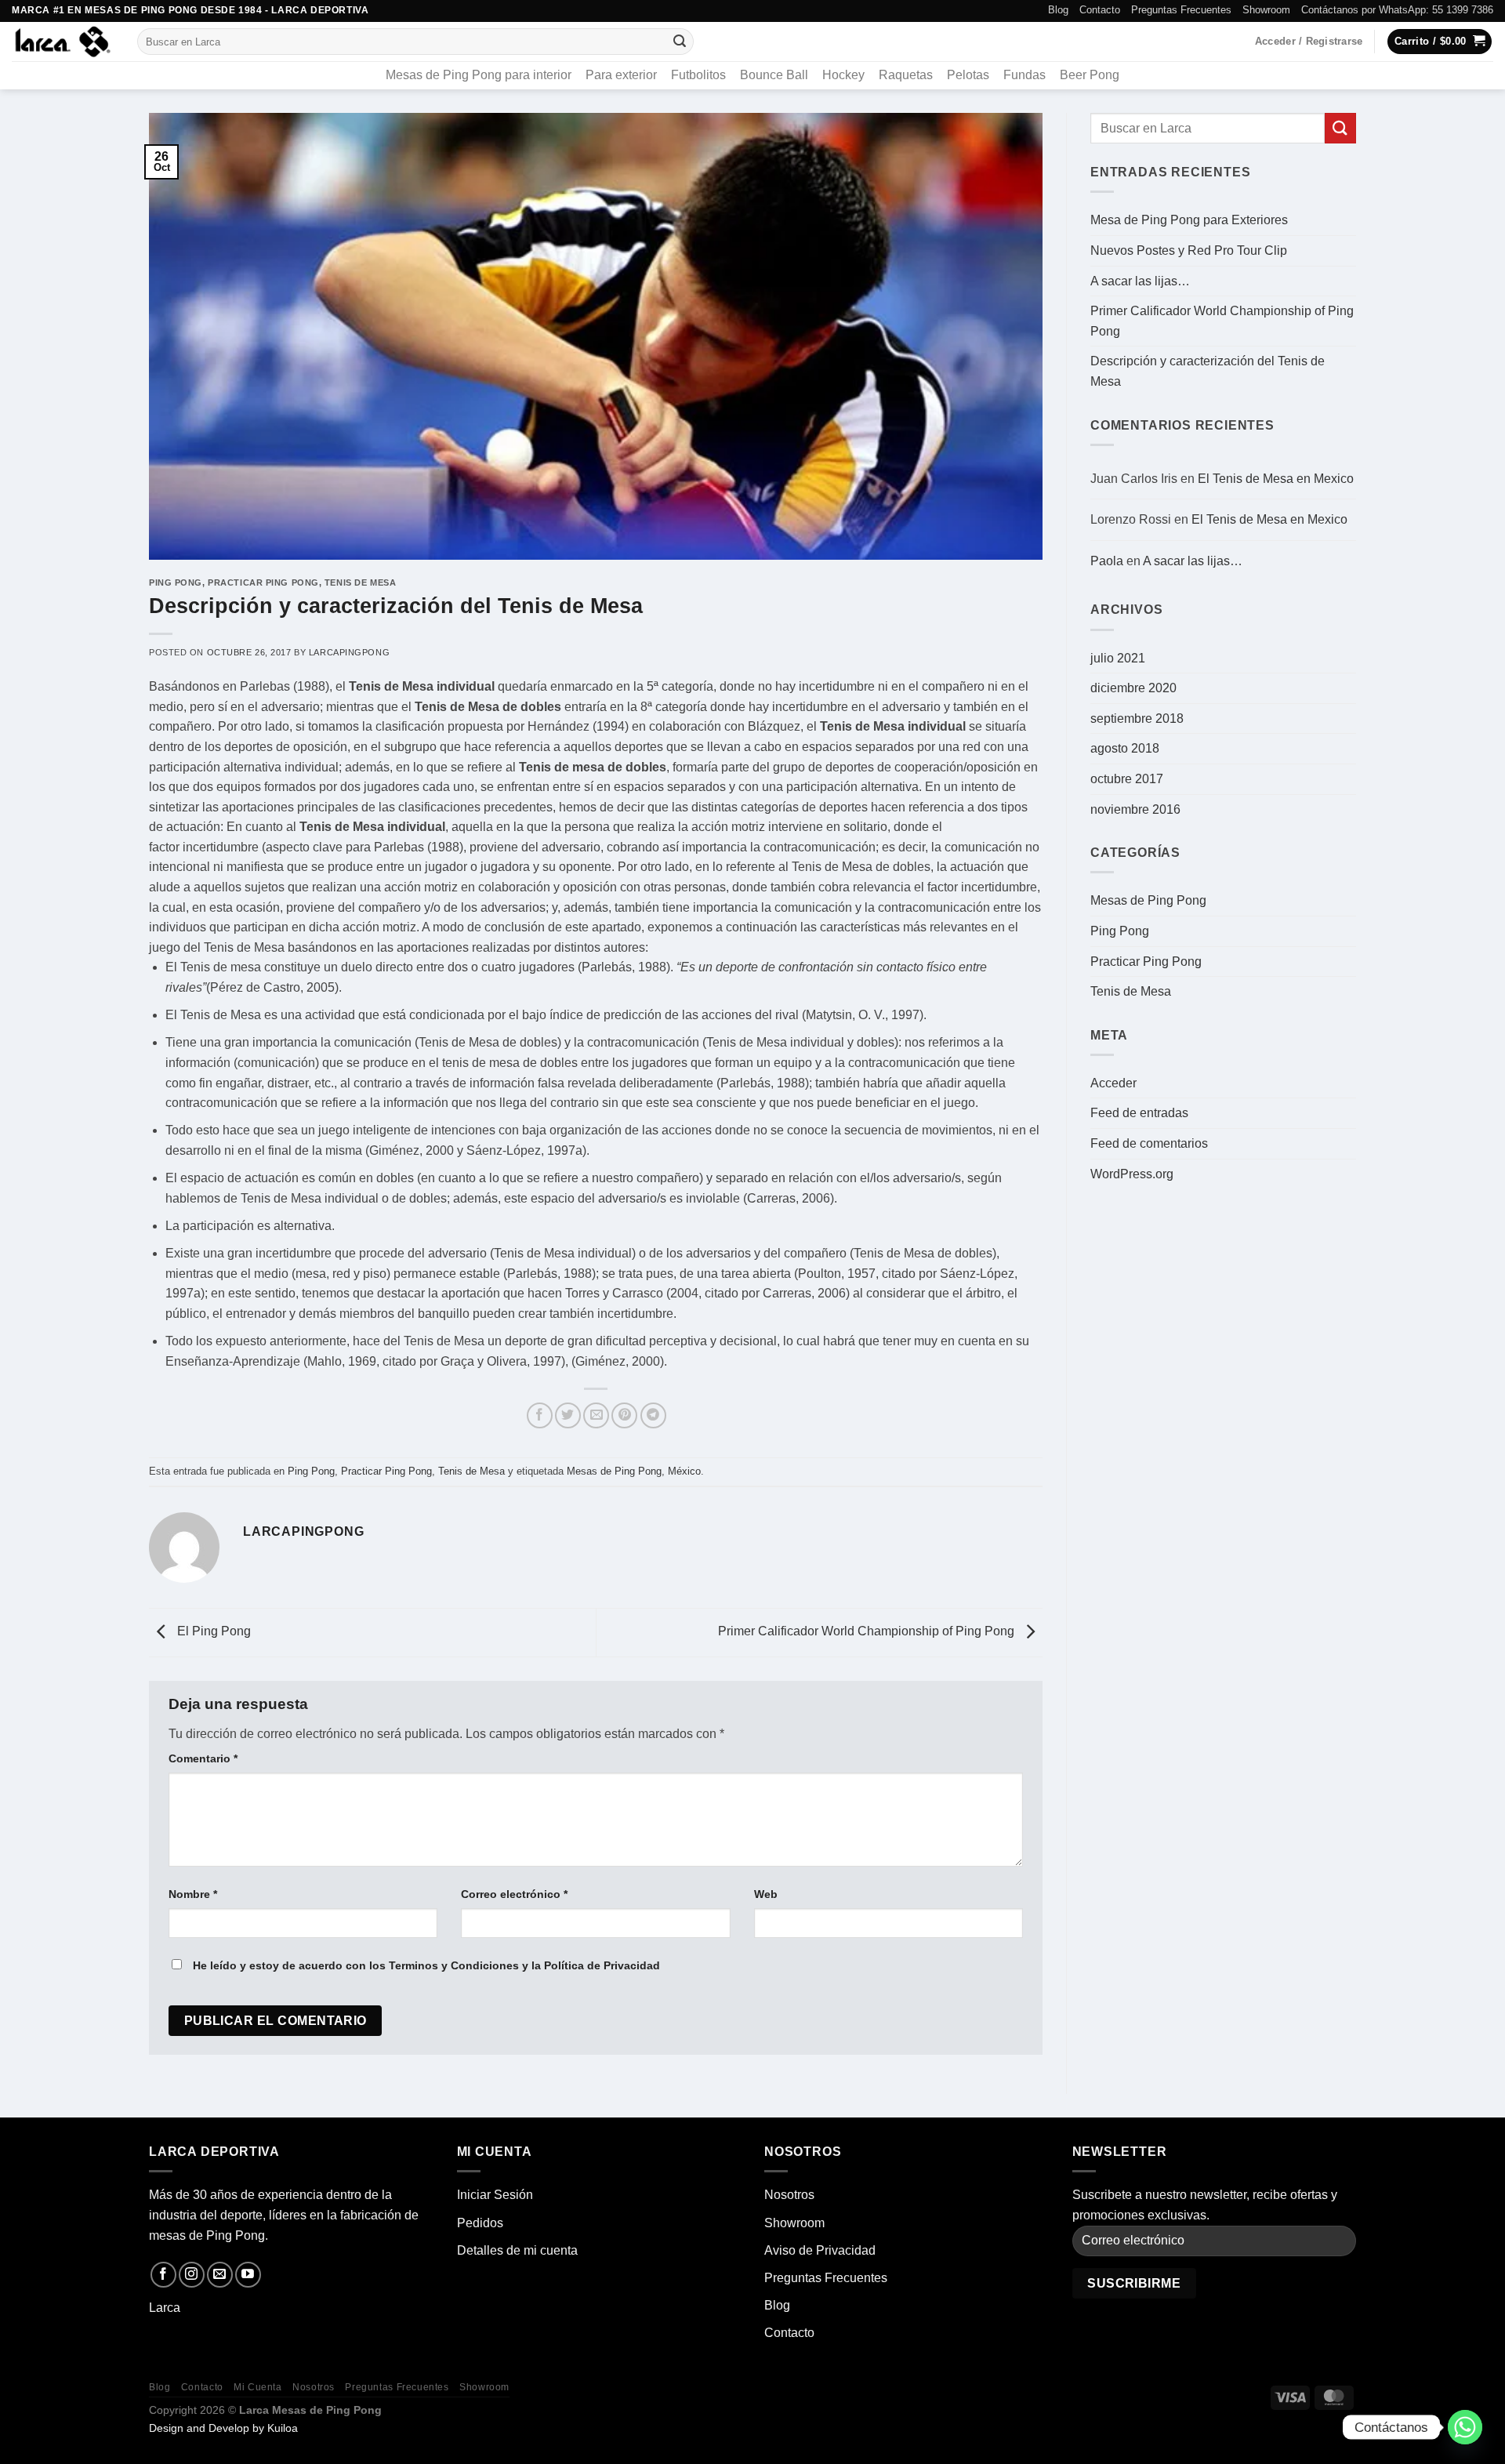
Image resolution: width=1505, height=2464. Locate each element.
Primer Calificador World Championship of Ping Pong (868, 1631)
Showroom (1266, 10)
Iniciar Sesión (495, 2195)
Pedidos (480, 2223)
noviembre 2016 (1135, 809)
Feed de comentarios (1149, 1143)
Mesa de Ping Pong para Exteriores (1189, 220)
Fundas (1024, 75)
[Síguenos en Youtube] (248, 2275)
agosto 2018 (1125, 748)
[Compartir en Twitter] (568, 1415)
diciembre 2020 (1133, 688)
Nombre (193, 1894)
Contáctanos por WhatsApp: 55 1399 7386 (1397, 10)
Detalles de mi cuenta (517, 2250)
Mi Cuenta (258, 2387)
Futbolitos (698, 75)
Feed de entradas (1139, 1113)
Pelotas (968, 75)
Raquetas (906, 75)
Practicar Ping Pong (263, 582)
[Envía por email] (596, 1415)
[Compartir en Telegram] (653, 1415)
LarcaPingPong (349, 652)
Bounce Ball (774, 75)
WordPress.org (1132, 1174)
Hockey (843, 75)
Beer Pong (1090, 75)
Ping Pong (176, 582)
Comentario (203, 1758)
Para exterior (621, 75)
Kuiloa (283, 2428)
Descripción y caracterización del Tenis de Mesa (1208, 371)
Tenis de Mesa (360, 582)
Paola (1107, 561)
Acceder (1113, 1083)
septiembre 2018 (1137, 719)
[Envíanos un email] (220, 2275)
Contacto (1100, 10)
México (684, 1471)
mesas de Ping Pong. (209, 2235)
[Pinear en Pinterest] (624, 1415)
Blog (1058, 10)
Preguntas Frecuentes (1181, 10)
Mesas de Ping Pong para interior (479, 75)
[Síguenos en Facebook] (163, 2275)
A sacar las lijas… (1140, 281)
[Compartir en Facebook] (540, 1415)
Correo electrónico (514, 1894)
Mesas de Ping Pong (614, 1471)
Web (766, 1894)
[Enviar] (680, 42)
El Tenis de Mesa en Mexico (1276, 479)
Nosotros (789, 2195)
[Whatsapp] (1465, 2427)
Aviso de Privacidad (820, 2250)
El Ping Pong (212, 1631)
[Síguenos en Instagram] (192, 2275)
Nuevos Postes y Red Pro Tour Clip (1189, 250)
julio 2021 (1118, 658)
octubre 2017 (1127, 779)
